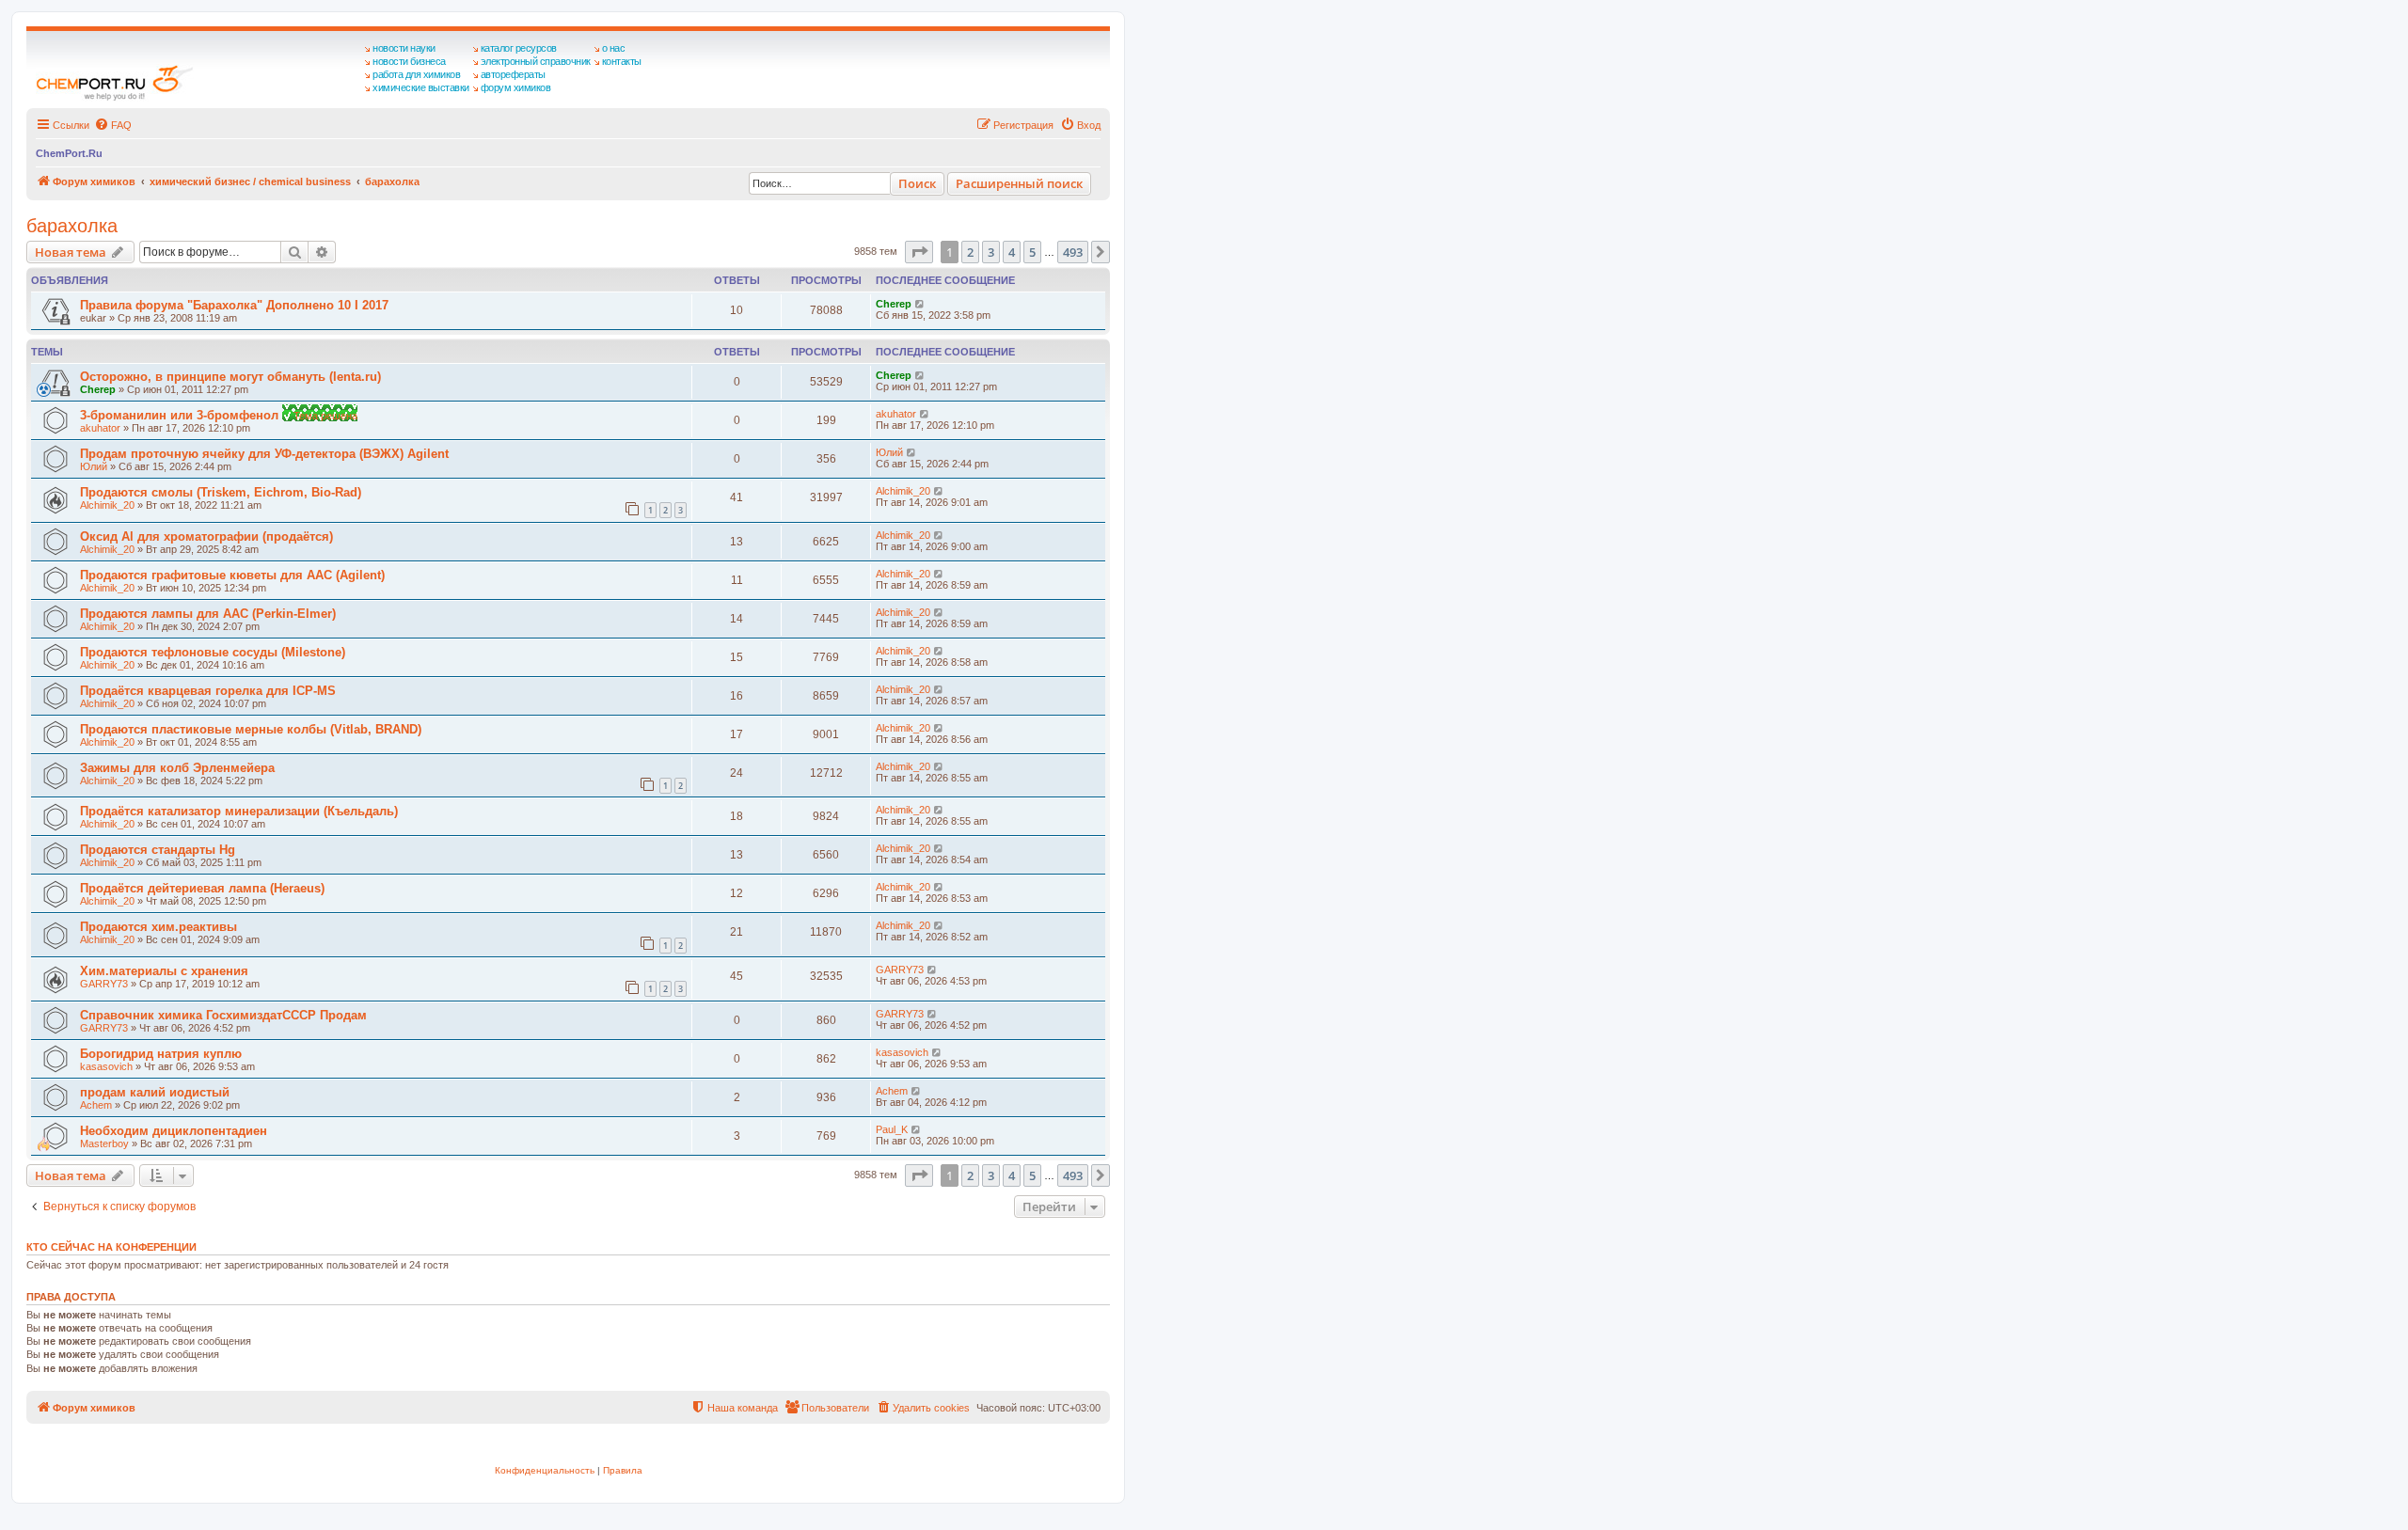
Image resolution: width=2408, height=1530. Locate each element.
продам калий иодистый (155, 1092)
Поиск (917, 183)
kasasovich (106, 1066)
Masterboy (104, 1144)
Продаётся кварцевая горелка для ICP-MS (208, 691)
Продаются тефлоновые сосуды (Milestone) (213, 652)
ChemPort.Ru (69, 153)
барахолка (72, 226)
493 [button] (1073, 252)
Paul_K (892, 1129)
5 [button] (1032, 252)
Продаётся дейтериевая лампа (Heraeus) (202, 888)
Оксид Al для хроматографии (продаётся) (206, 536)
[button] (919, 252)
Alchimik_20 (107, 505)
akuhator (100, 428)
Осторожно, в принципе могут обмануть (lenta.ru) (230, 377)
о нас (614, 48)
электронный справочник (536, 61)
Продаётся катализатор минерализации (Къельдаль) (239, 811)
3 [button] (991, 252)
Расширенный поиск (1019, 183)
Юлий (94, 466)
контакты (622, 61)
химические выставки (421, 87)
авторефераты (513, 74)
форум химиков (516, 87)
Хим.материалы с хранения (164, 971)
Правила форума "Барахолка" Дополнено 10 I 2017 (234, 305)
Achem (96, 1105)
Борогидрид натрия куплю (161, 1054)
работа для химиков (416, 74)
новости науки (404, 48)
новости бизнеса (409, 61)
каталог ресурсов (519, 48)
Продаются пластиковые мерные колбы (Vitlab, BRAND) (251, 729)
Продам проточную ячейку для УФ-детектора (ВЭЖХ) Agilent (264, 454)
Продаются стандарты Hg (158, 850)
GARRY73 (104, 984)
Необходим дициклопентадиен (174, 1131)
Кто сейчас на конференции (111, 1247)
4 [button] (1012, 252)
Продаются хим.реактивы (158, 927)
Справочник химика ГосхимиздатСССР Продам (223, 1015)
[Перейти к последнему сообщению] (920, 304)
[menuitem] (113, 125)
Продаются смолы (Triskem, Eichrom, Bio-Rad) (221, 492)
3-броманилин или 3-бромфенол (181, 415)
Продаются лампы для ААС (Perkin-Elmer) (208, 614)
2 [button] (970, 252)
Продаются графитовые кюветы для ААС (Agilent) (232, 575)
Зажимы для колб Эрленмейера (177, 768)
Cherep (894, 304)
